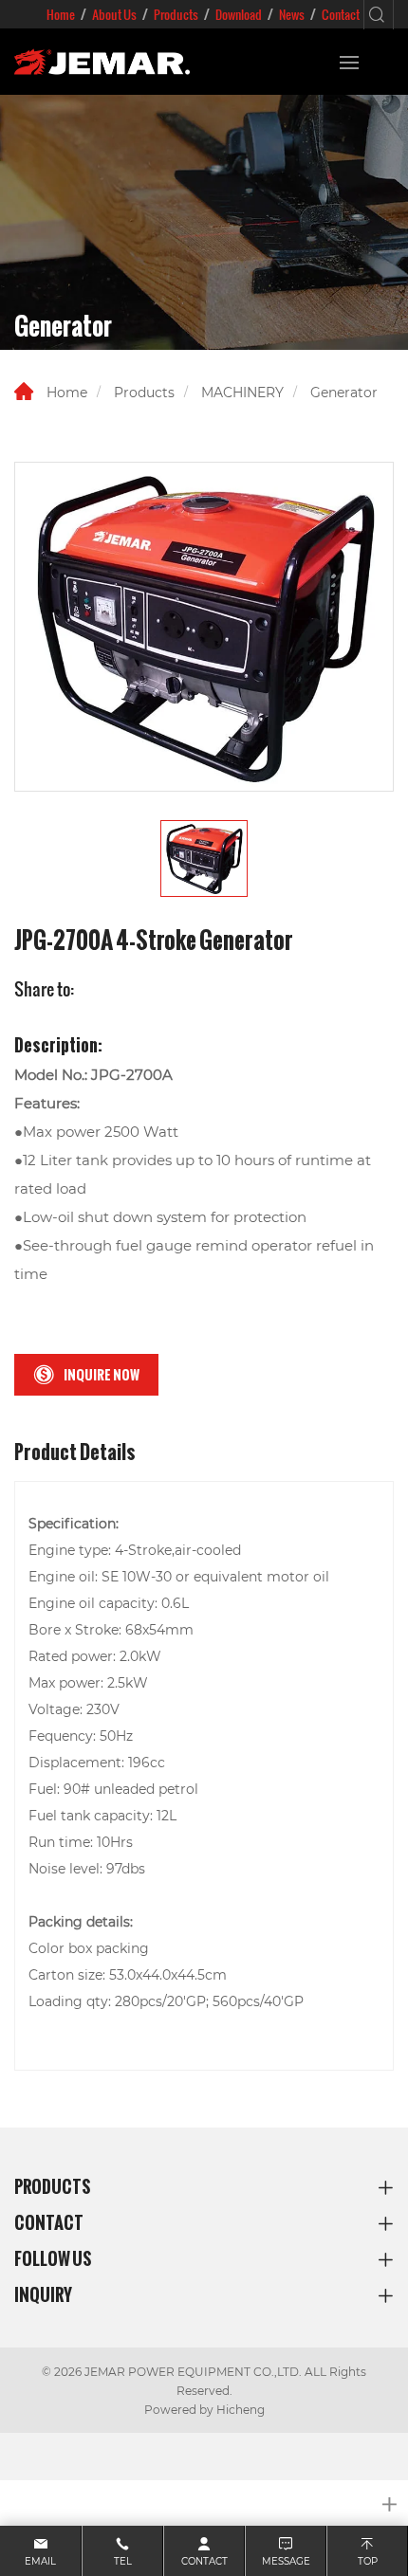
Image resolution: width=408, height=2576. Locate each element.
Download (239, 14)
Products (176, 14)
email (40, 2561)
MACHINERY (242, 392)
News (292, 14)
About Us (114, 14)
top (368, 2561)
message (286, 2561)
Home (61, 14)
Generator (344, 392)
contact (204, 2561)
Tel (123, 2561)
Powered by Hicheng (204, 2409)
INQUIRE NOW (102, 1375)
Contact (341, 14)
